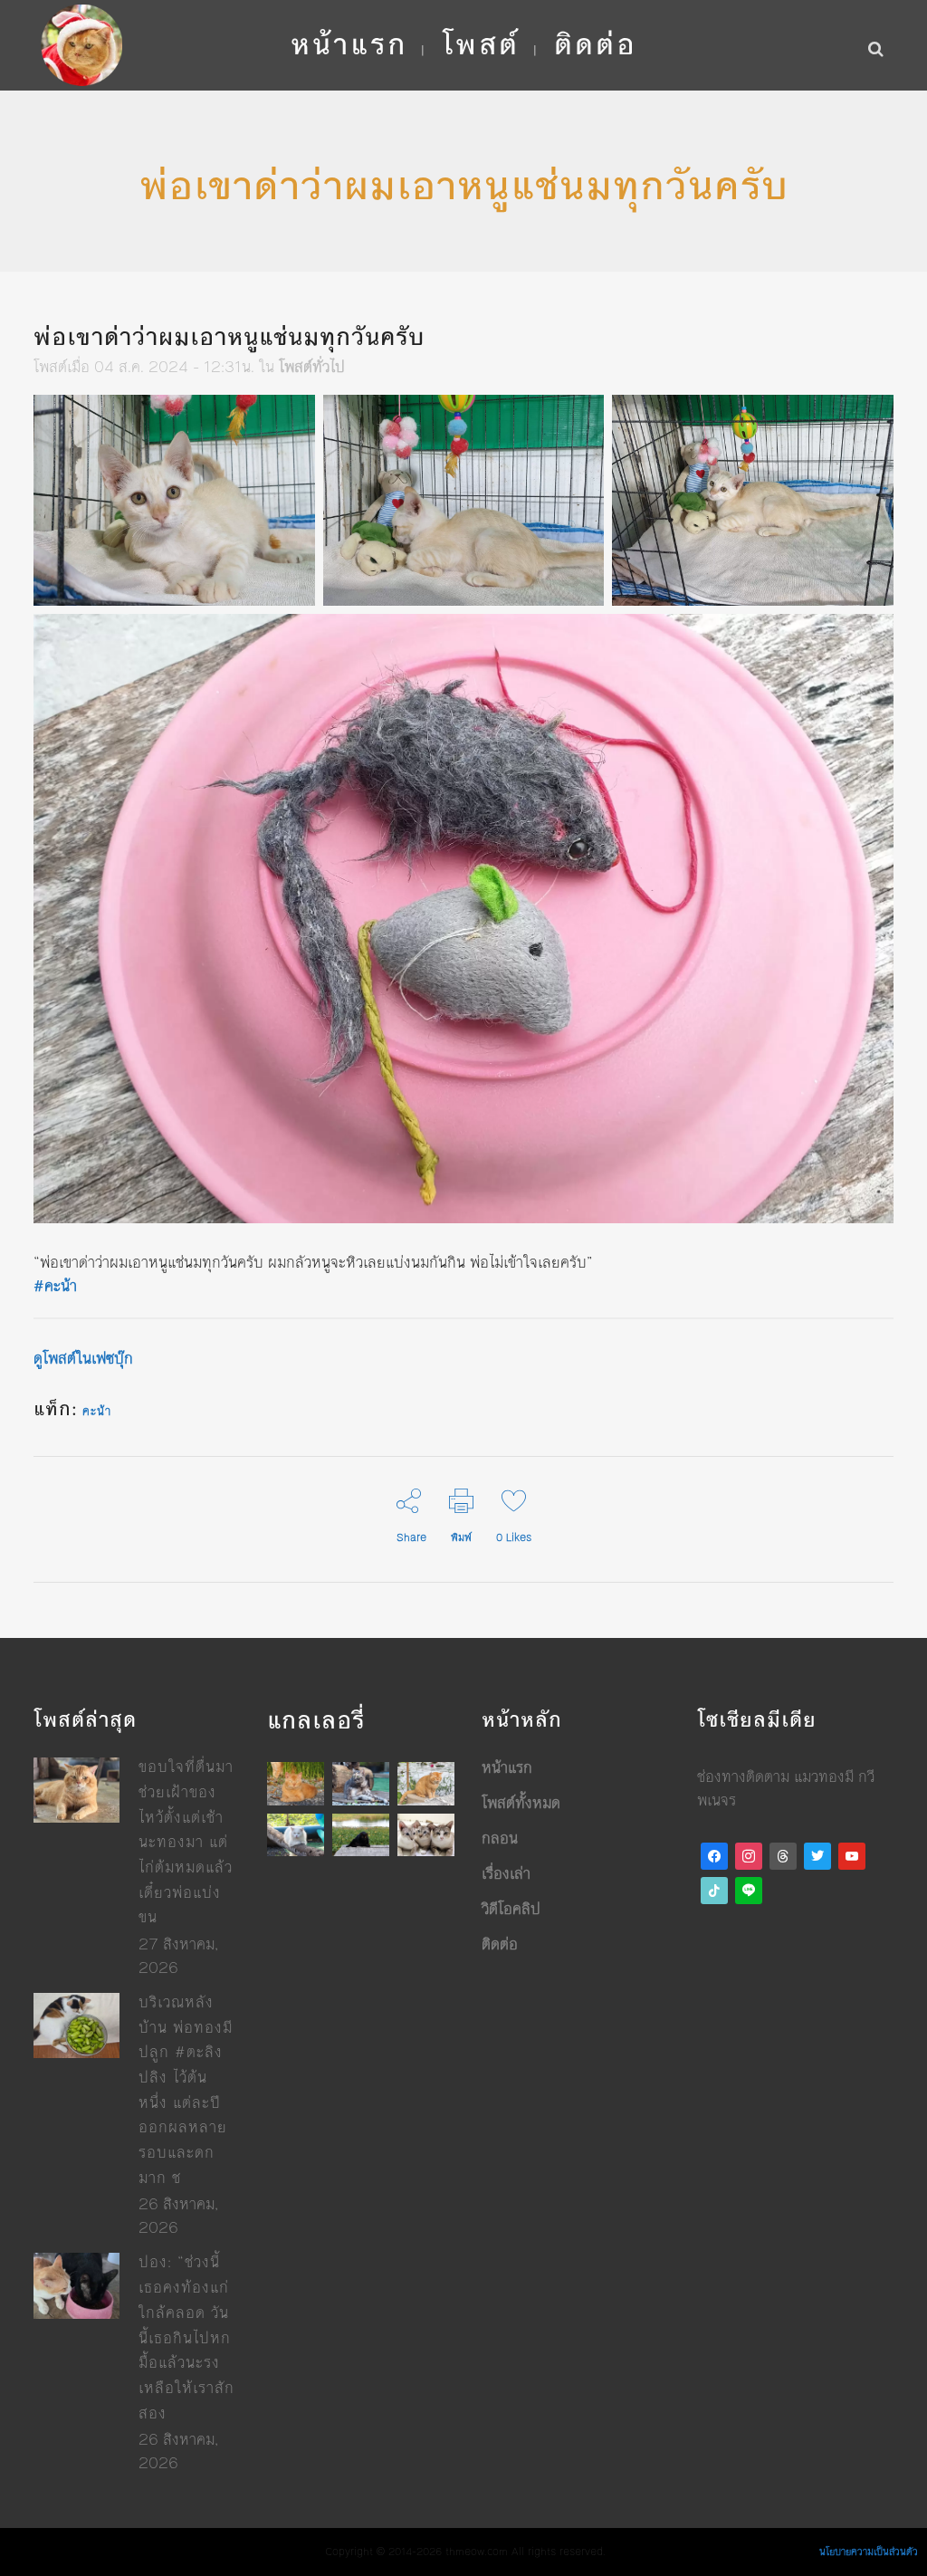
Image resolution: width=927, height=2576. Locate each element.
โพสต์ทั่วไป (312, 367)
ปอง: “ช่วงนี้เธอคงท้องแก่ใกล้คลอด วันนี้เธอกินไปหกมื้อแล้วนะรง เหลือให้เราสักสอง (186, 2337)
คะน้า (97, 1412)
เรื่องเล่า (506, 1873)
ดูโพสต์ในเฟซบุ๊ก (83, 1358)
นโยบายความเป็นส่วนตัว (869, 2552)
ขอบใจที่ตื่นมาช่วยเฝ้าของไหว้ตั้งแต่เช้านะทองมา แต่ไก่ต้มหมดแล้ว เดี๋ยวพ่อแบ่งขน (186, 1842)
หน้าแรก (507, 1767)
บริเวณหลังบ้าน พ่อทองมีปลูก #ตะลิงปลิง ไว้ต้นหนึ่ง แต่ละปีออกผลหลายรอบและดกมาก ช (186, 2090)
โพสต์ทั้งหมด (521, 1803)
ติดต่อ (500, 1944)
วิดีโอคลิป (511, 1909)
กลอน (500, 1838)
